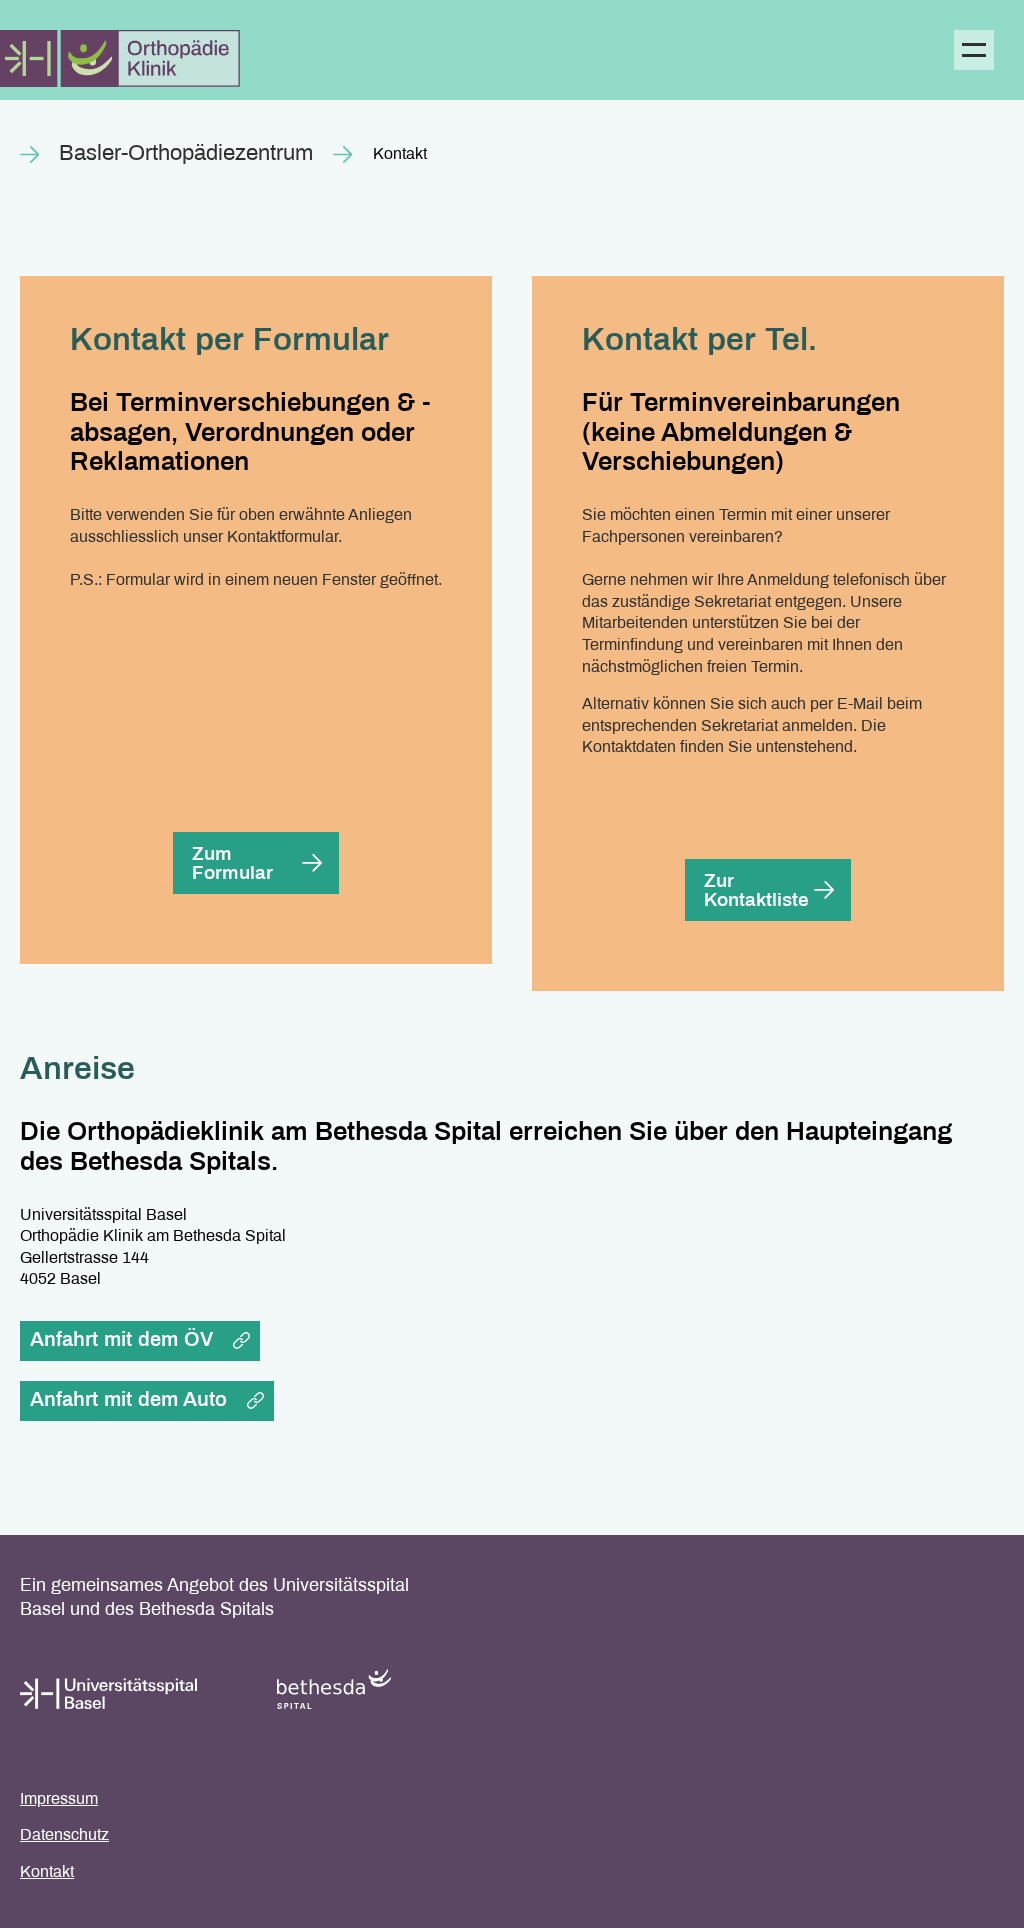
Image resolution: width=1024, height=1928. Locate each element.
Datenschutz (64, 1835)
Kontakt (47, 1872)
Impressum (59, 1799)
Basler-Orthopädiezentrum (186, 154)
